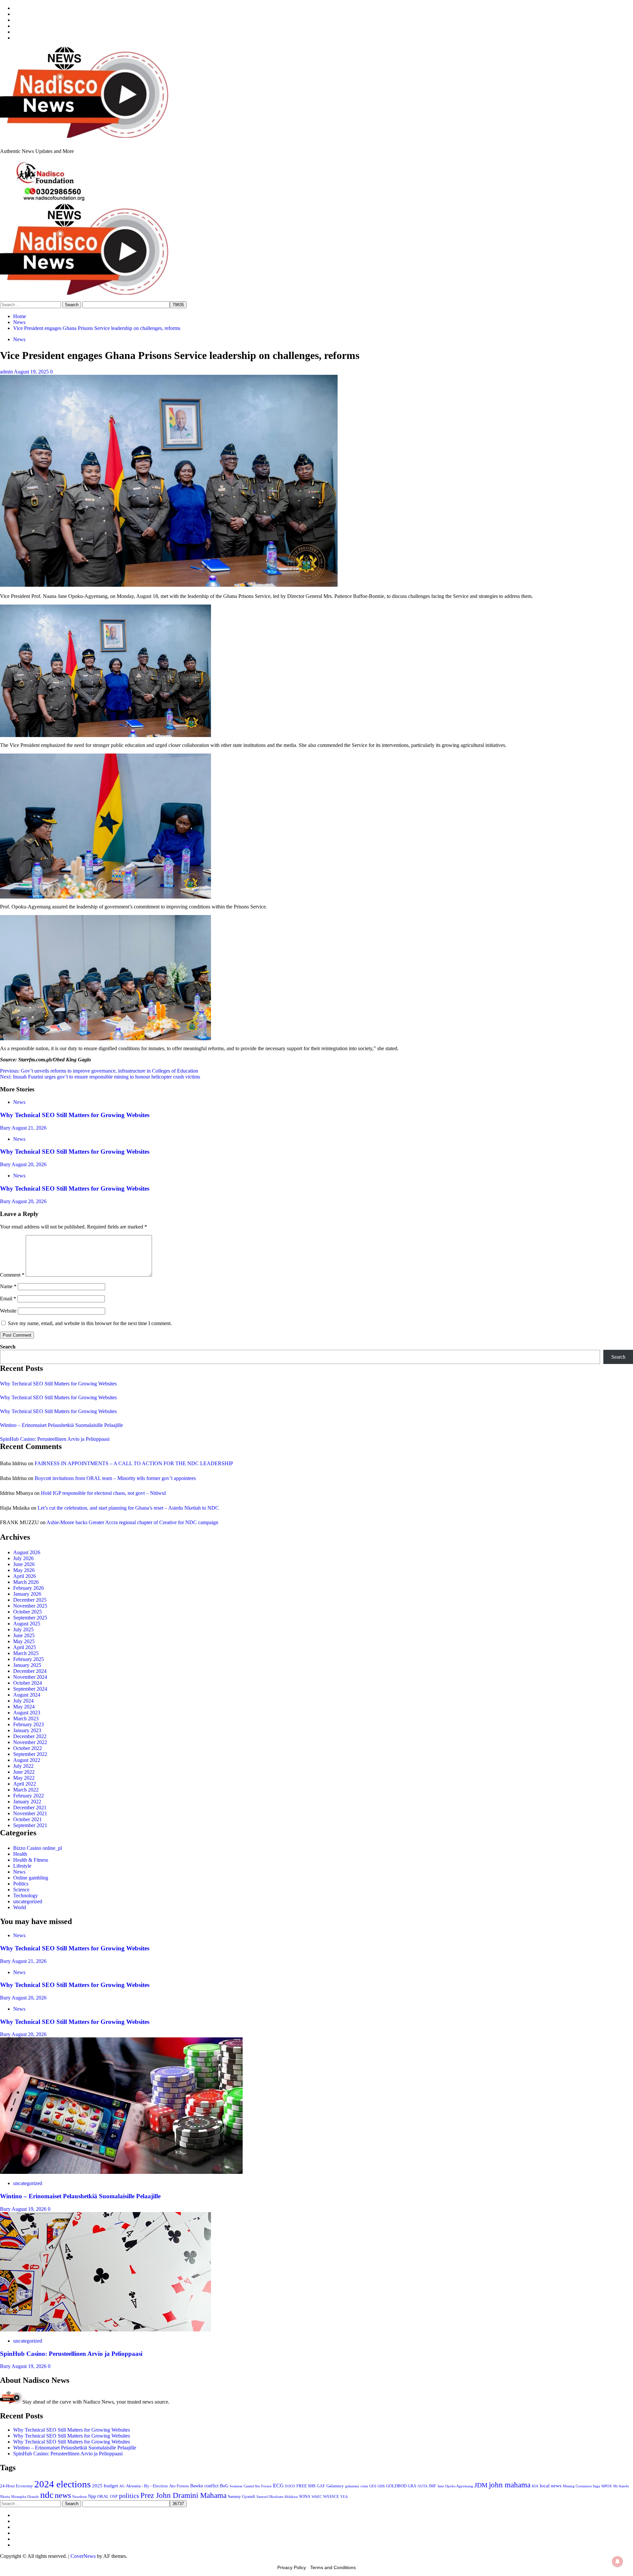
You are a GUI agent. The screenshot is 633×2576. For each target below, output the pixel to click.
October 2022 (28, 1748)
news (63, 2495)
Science (21, 1890)
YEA (344, 2497)
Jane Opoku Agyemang (455, 2486)
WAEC (317, 2497)
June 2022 (24, 1772)
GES (373, 2486)
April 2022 (25, 1784)
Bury (6, 1128)
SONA (305, 2497)
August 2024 (27, 1695)
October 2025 (28, 1612)
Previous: (99, 1071)
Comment (12, 1275)
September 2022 (30, 1754)
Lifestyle (22, 1866)
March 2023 (26, 1718)
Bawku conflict (204, 2486)
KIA (535, 2486)
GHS (381, 2486)
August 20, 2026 (29, 1164)
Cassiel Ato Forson (258, 2486)
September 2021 (30, 1825)
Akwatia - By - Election (147, 2486)
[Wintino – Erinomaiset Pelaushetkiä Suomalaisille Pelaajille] (121, 2172)
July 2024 (23, 1701)
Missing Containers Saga (581, 2486)
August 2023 (27, 1713)
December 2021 (30, 1807)
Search (8, 1347)
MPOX (607, 2486)
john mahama (510, 2485)
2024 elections (62, 2484)
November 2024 (30, 1677)
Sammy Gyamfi (241, 2496)
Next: (100, 1077)
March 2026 (26, 1582)
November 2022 (30, 1742)
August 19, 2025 (32, 372)
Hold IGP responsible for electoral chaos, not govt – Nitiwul (103, 1493)
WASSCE (331, 2497)
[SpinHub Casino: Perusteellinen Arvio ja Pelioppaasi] (105, 2330)
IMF (433, 2486)
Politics (21, 1884)
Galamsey (335, 2486)
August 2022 (27, 1760)
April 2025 (25, 1647)
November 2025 (30, 1606)
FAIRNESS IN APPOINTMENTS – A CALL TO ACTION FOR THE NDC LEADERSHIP (134, 1463)
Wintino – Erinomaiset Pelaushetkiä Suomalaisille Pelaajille (61, 1425)
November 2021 (30, 1813)
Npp (92, 2496)
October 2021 (28, 1819)
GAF (321, 2486)
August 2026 (27, 1552)
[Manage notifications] (618, 2561)
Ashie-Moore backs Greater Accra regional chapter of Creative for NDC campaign (132, 1522)
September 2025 (30, 1618)
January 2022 (27, 1802)
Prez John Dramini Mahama (183, 2495)
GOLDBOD (396, 2486)
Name (8, 1286)
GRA (412, 2486)
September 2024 (30, 1689)
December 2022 (30, 1736)
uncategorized (28, 1901)
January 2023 (27, 1730)
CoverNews (83, 2556)
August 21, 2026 (29, 1128)
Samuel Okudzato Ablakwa (277, 2497)
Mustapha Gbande (25, 2497)
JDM (481, 2485)
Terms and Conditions (333, 2567)
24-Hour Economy (16, 2486)
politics (129, 2496)
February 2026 (29, 1588)
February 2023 (29, 1724)
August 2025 (27, 1624)
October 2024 (28, 1683)
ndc (47, 2495)
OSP (114, 2497)
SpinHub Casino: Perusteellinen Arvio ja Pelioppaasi (55, 1439)
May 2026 (24, 1570)
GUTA (423, 2486)
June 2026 (24, 1564)
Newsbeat (79, 2497)
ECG (278, 2486)
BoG (224, 2486)
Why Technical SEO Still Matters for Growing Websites (75, 1115)
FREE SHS (306, 2486)
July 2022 (23, 1766)
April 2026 (25, 1576)
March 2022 (26, 1790)
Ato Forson (179, 2486)
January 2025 (27, 1665)
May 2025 (24, 1641)
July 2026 (23, 1558)
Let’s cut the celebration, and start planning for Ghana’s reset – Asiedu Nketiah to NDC (128, 1508)
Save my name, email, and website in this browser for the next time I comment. (90, 1323)
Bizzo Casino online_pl (38, 1848)
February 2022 (29, 1796)
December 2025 (30, 1600)
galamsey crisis (357, 2486)
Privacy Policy (292, 2567)
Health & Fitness (31, 1860)
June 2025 (24, 1635)
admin (7, 372)
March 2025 (26, 1653)
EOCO (290, 2486)
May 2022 (24, 1778)
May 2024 (24, 1707)
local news (551, 2486)
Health (20, 1854)
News (19, 339)
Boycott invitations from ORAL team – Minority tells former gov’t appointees (115, 1478)
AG (122, 2486)
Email (8, 1299)
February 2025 (29, 1659)
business (236, 2486)
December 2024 (30, 1671)
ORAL (103, 2496)
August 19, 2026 (30, 2209)
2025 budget (105, 2486)
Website (8, 1311)
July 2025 (23, 1629)
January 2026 (27, 1594)
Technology (26, 1895)
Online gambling (31, 1878)
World (20, 1907)
